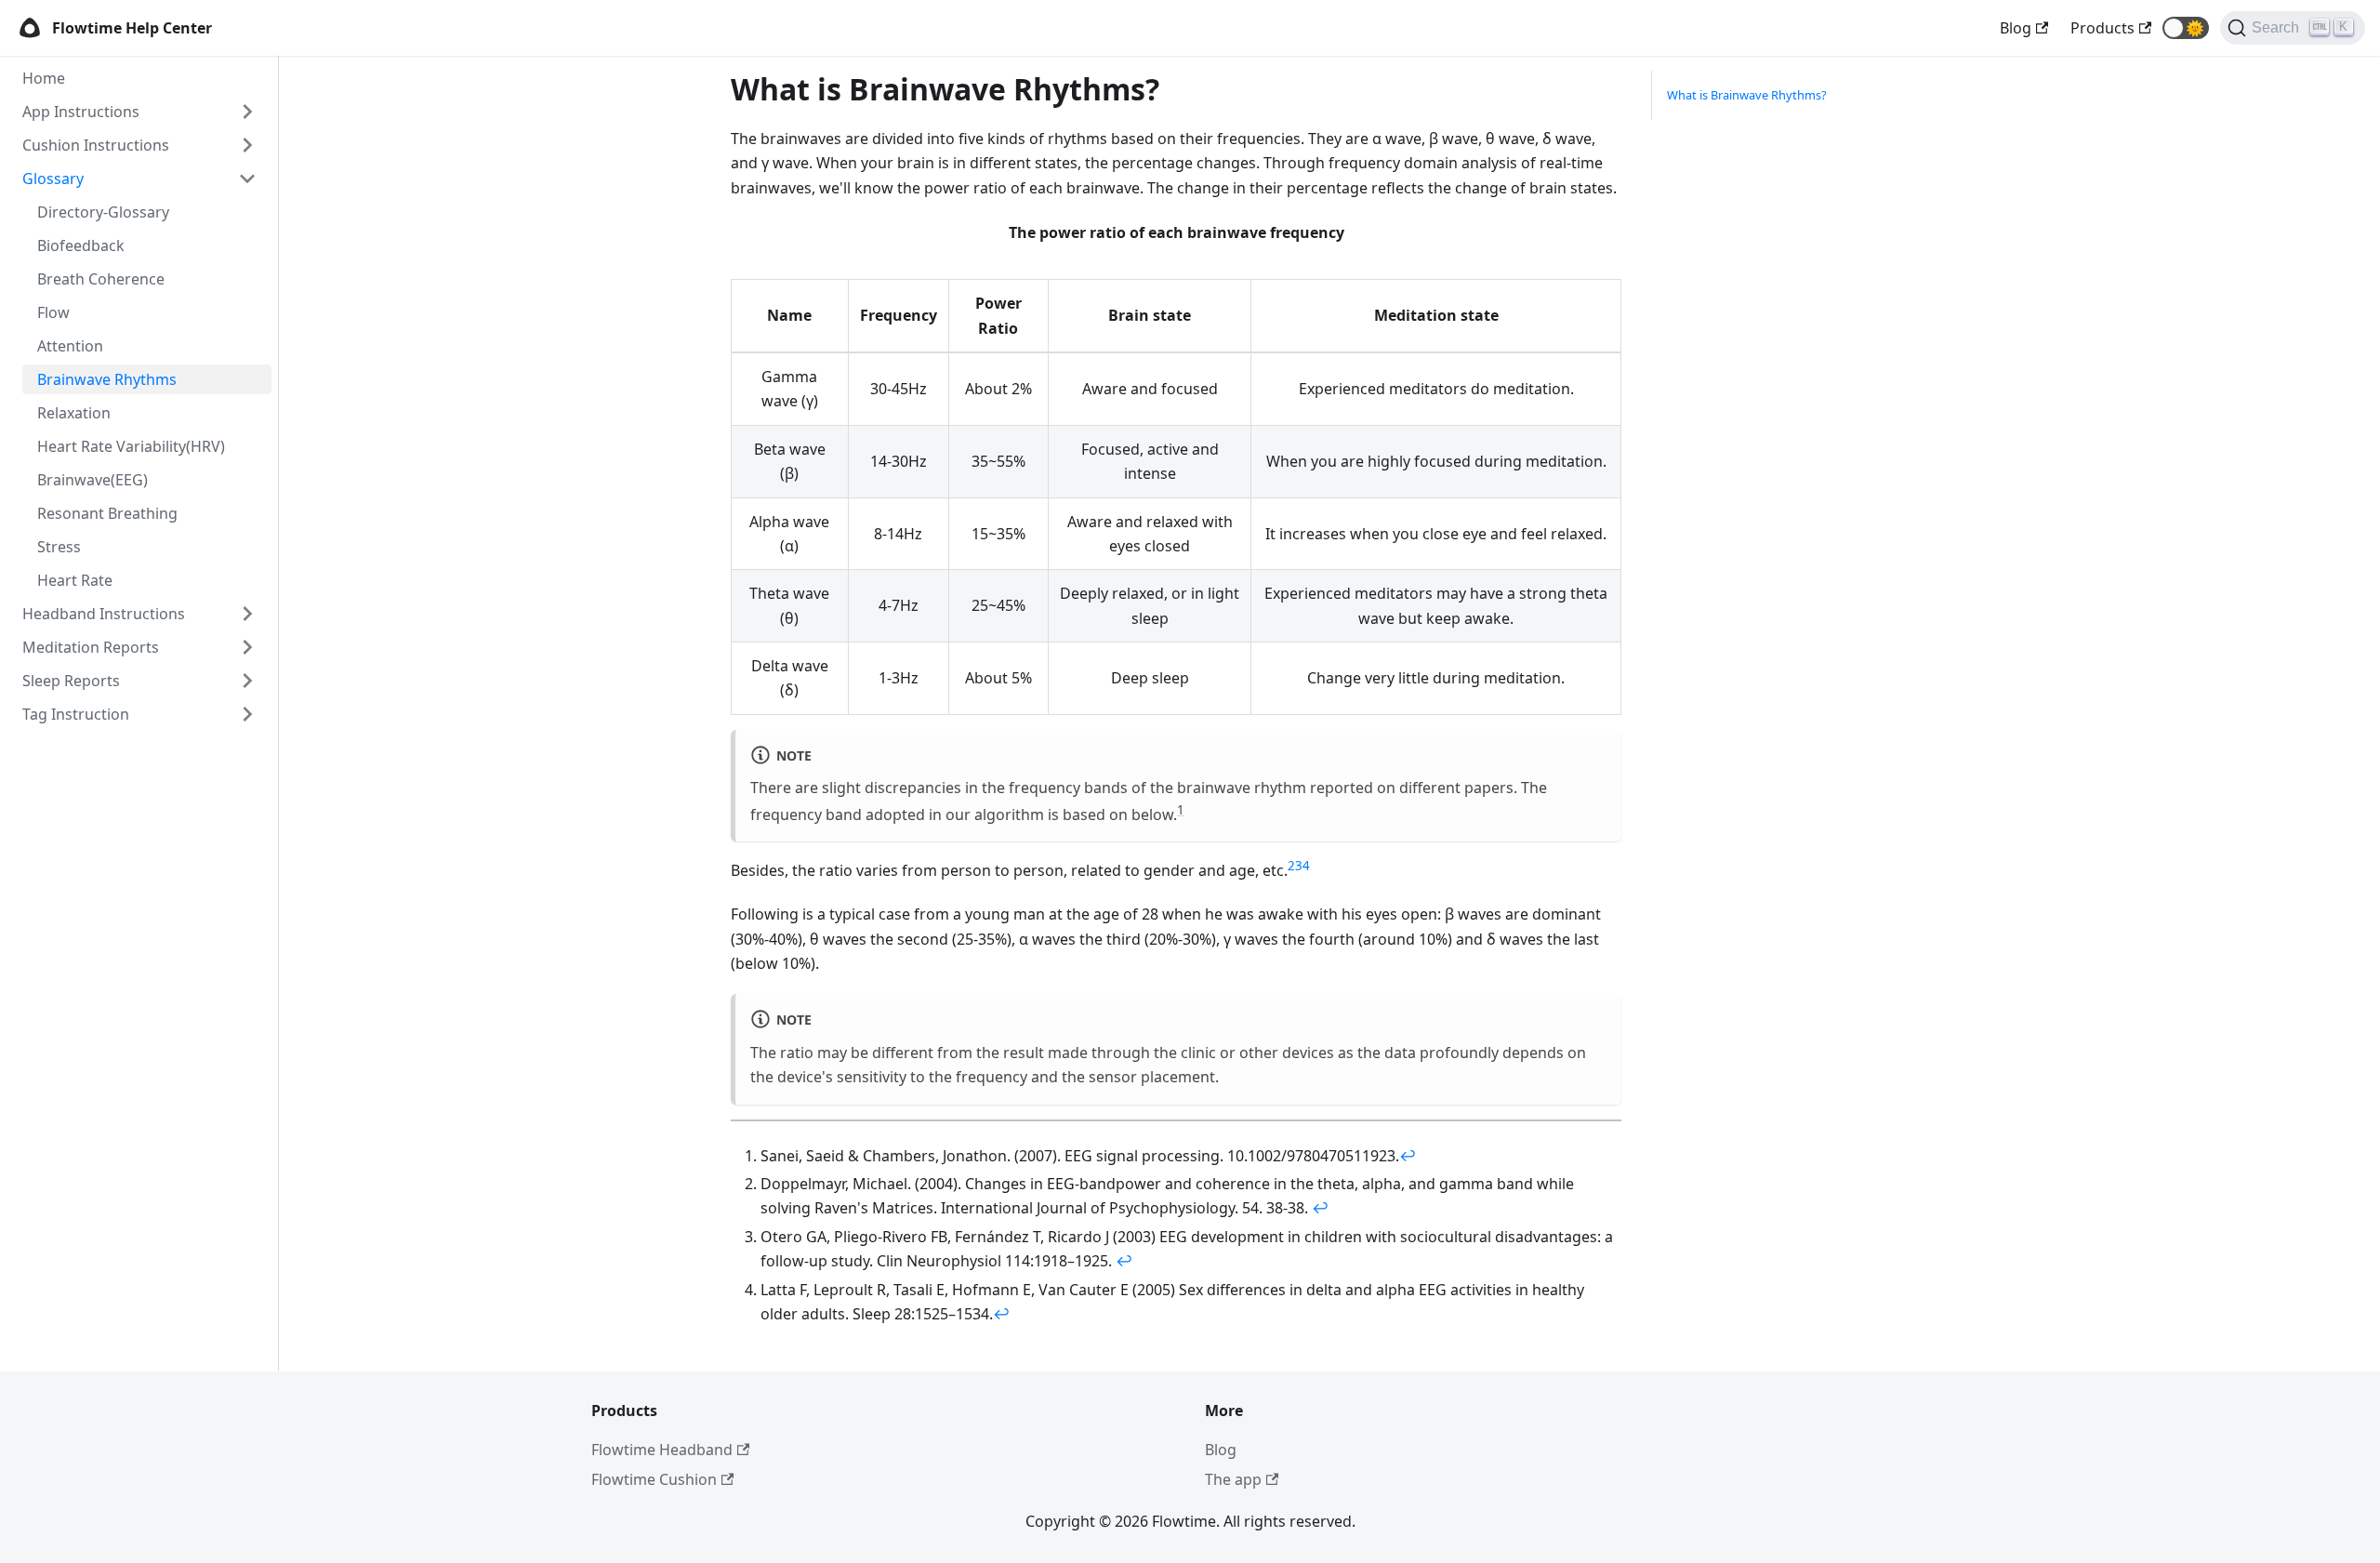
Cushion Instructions (96, 145)
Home (44, 78)
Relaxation (74, 413)
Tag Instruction (76, 714)
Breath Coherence (101, 279)
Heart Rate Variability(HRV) (131, 446)
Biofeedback (81, 245)
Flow (53, 312)
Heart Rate (75, 580)
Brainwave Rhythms (107, 379)
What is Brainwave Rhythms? (1747, 95)
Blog (1221, 1450)
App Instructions (81, 112)
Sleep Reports (71, 681)
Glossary (53, 179)
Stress (59, 547)
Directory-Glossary (103, 212)
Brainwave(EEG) (93, 480)
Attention (70, 346)
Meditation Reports (91, 647)
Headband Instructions (104, 614)
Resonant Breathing (107, 513)
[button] (2186, 28)
